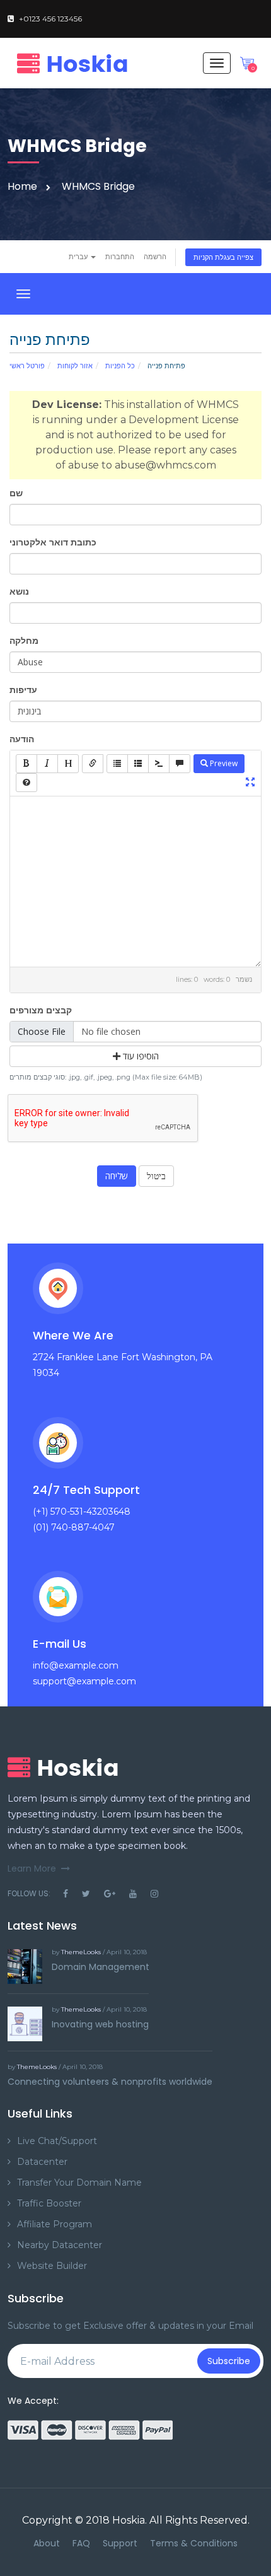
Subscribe (229, 2361)
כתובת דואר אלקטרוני (53, 542)
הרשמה (155, 257)
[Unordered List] (117, 764)
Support (120, 2543)
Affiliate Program (55, 2224)
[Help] (26, 783)
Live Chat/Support (57, 2141)
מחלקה (24, 641)
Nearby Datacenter (60, 2245)
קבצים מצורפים (41, 1010)
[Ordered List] (138, 764)
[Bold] (26, 764)
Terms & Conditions (194, 2543)
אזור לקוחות (75, 366)
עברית (79, 257)
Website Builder (52, 2266)
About (47, 2543)
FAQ (81, 2543)
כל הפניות (120, 366)
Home (22, 186)
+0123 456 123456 (50, 19)
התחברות (120, 257)
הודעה (22, 739)
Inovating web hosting (100, 2024)
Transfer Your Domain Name (79, 2183)
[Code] (159, 764)
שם (16, 493)
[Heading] (68, 764)
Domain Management (101, 1967)
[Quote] (180, 764)
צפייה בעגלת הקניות (223, 257)
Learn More (32, 1868)
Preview (223, 763)
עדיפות (23, 690)
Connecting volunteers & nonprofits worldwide (110, 2082)
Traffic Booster (49, 2203)
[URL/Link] (93, 764)
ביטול (156, 1176)
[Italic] (47, 764)
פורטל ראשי (27, 366)
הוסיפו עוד (140, 1056)
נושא (19, 592)
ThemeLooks (81, 1952)
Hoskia (129, 2520)
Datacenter (42, 2162)
